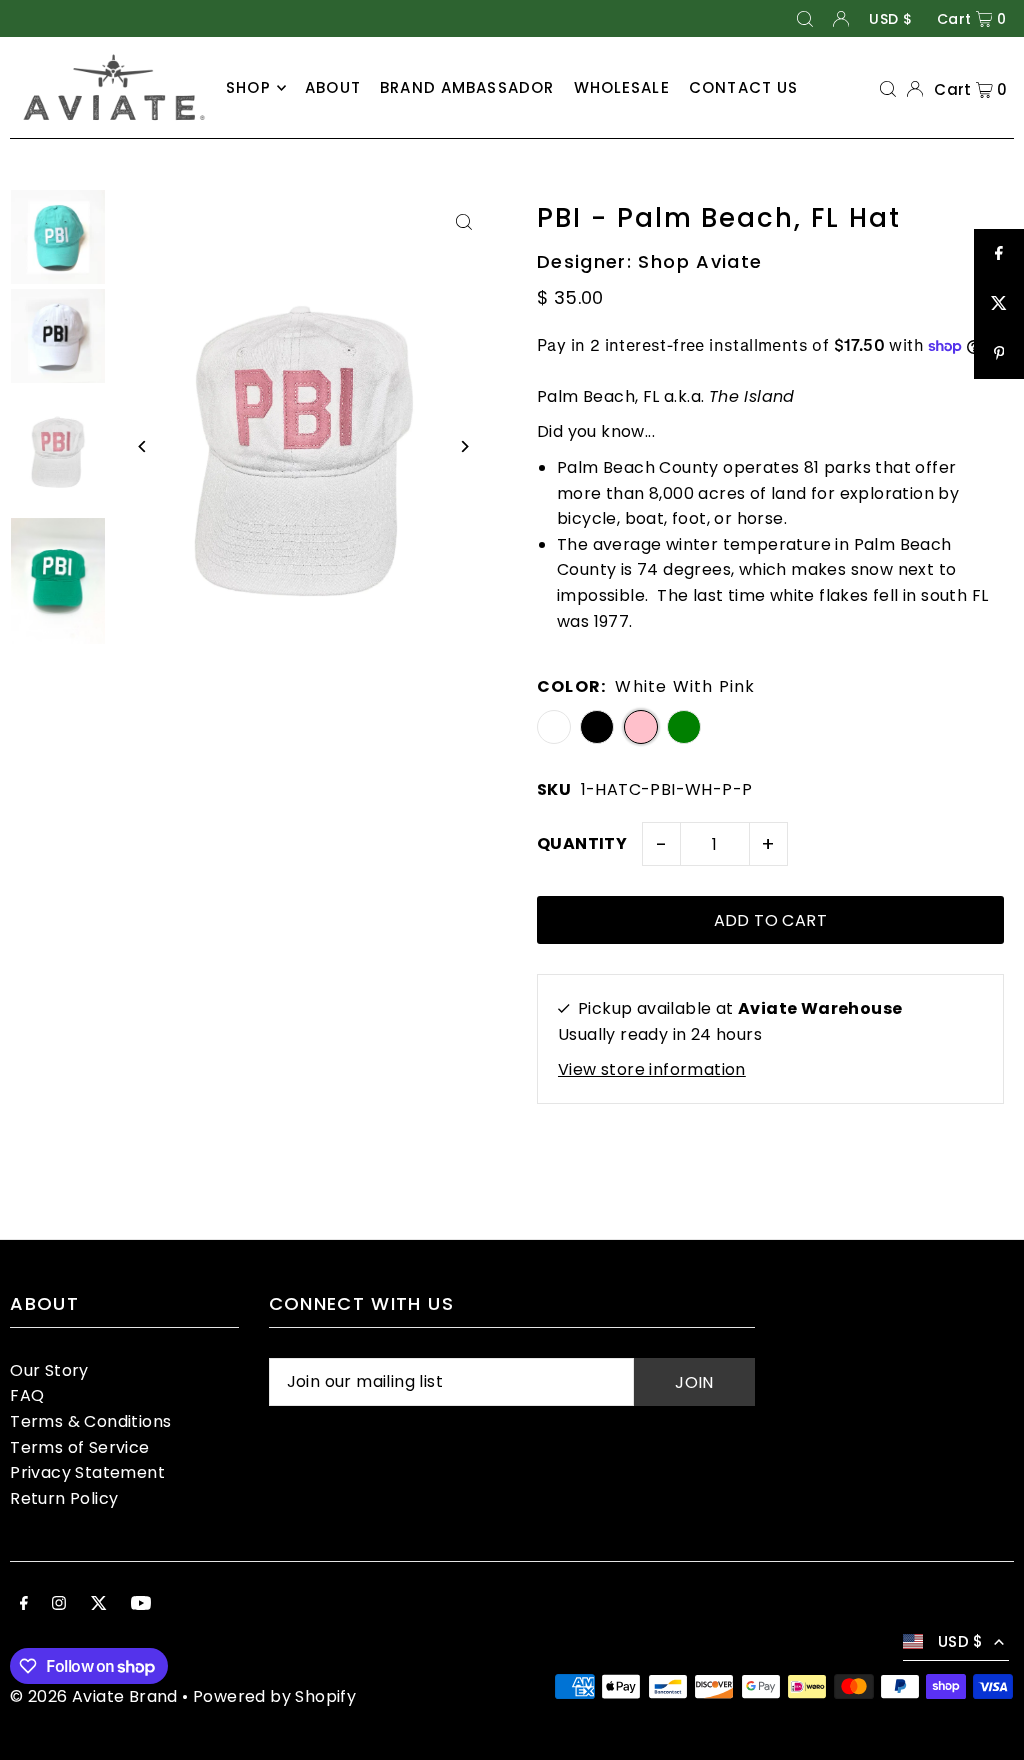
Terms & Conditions (90, 1421)
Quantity (582, 843)
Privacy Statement (87, 1472)
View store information (652, 1069)
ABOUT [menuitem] (333, 87)
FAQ (27, 1395)
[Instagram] (59, 1605)
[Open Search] (805, 18)
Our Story (49, 1370)
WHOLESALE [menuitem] (622, 87)
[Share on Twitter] (999, 304)
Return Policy (64, 1498)
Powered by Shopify (274, 1696)
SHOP (248, 87)
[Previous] (142, 446)
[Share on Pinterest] (999, 354)
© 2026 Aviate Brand (94, 1696)
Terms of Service (79, 1447)
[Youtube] (141, 1605)
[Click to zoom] (464, 221)
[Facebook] (24, 1605)
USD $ (890, 19)
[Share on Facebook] (999, 254)
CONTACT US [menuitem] (743, 87)
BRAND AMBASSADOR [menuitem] (467, 87)
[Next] (464, 446)
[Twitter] (99, 1605)
